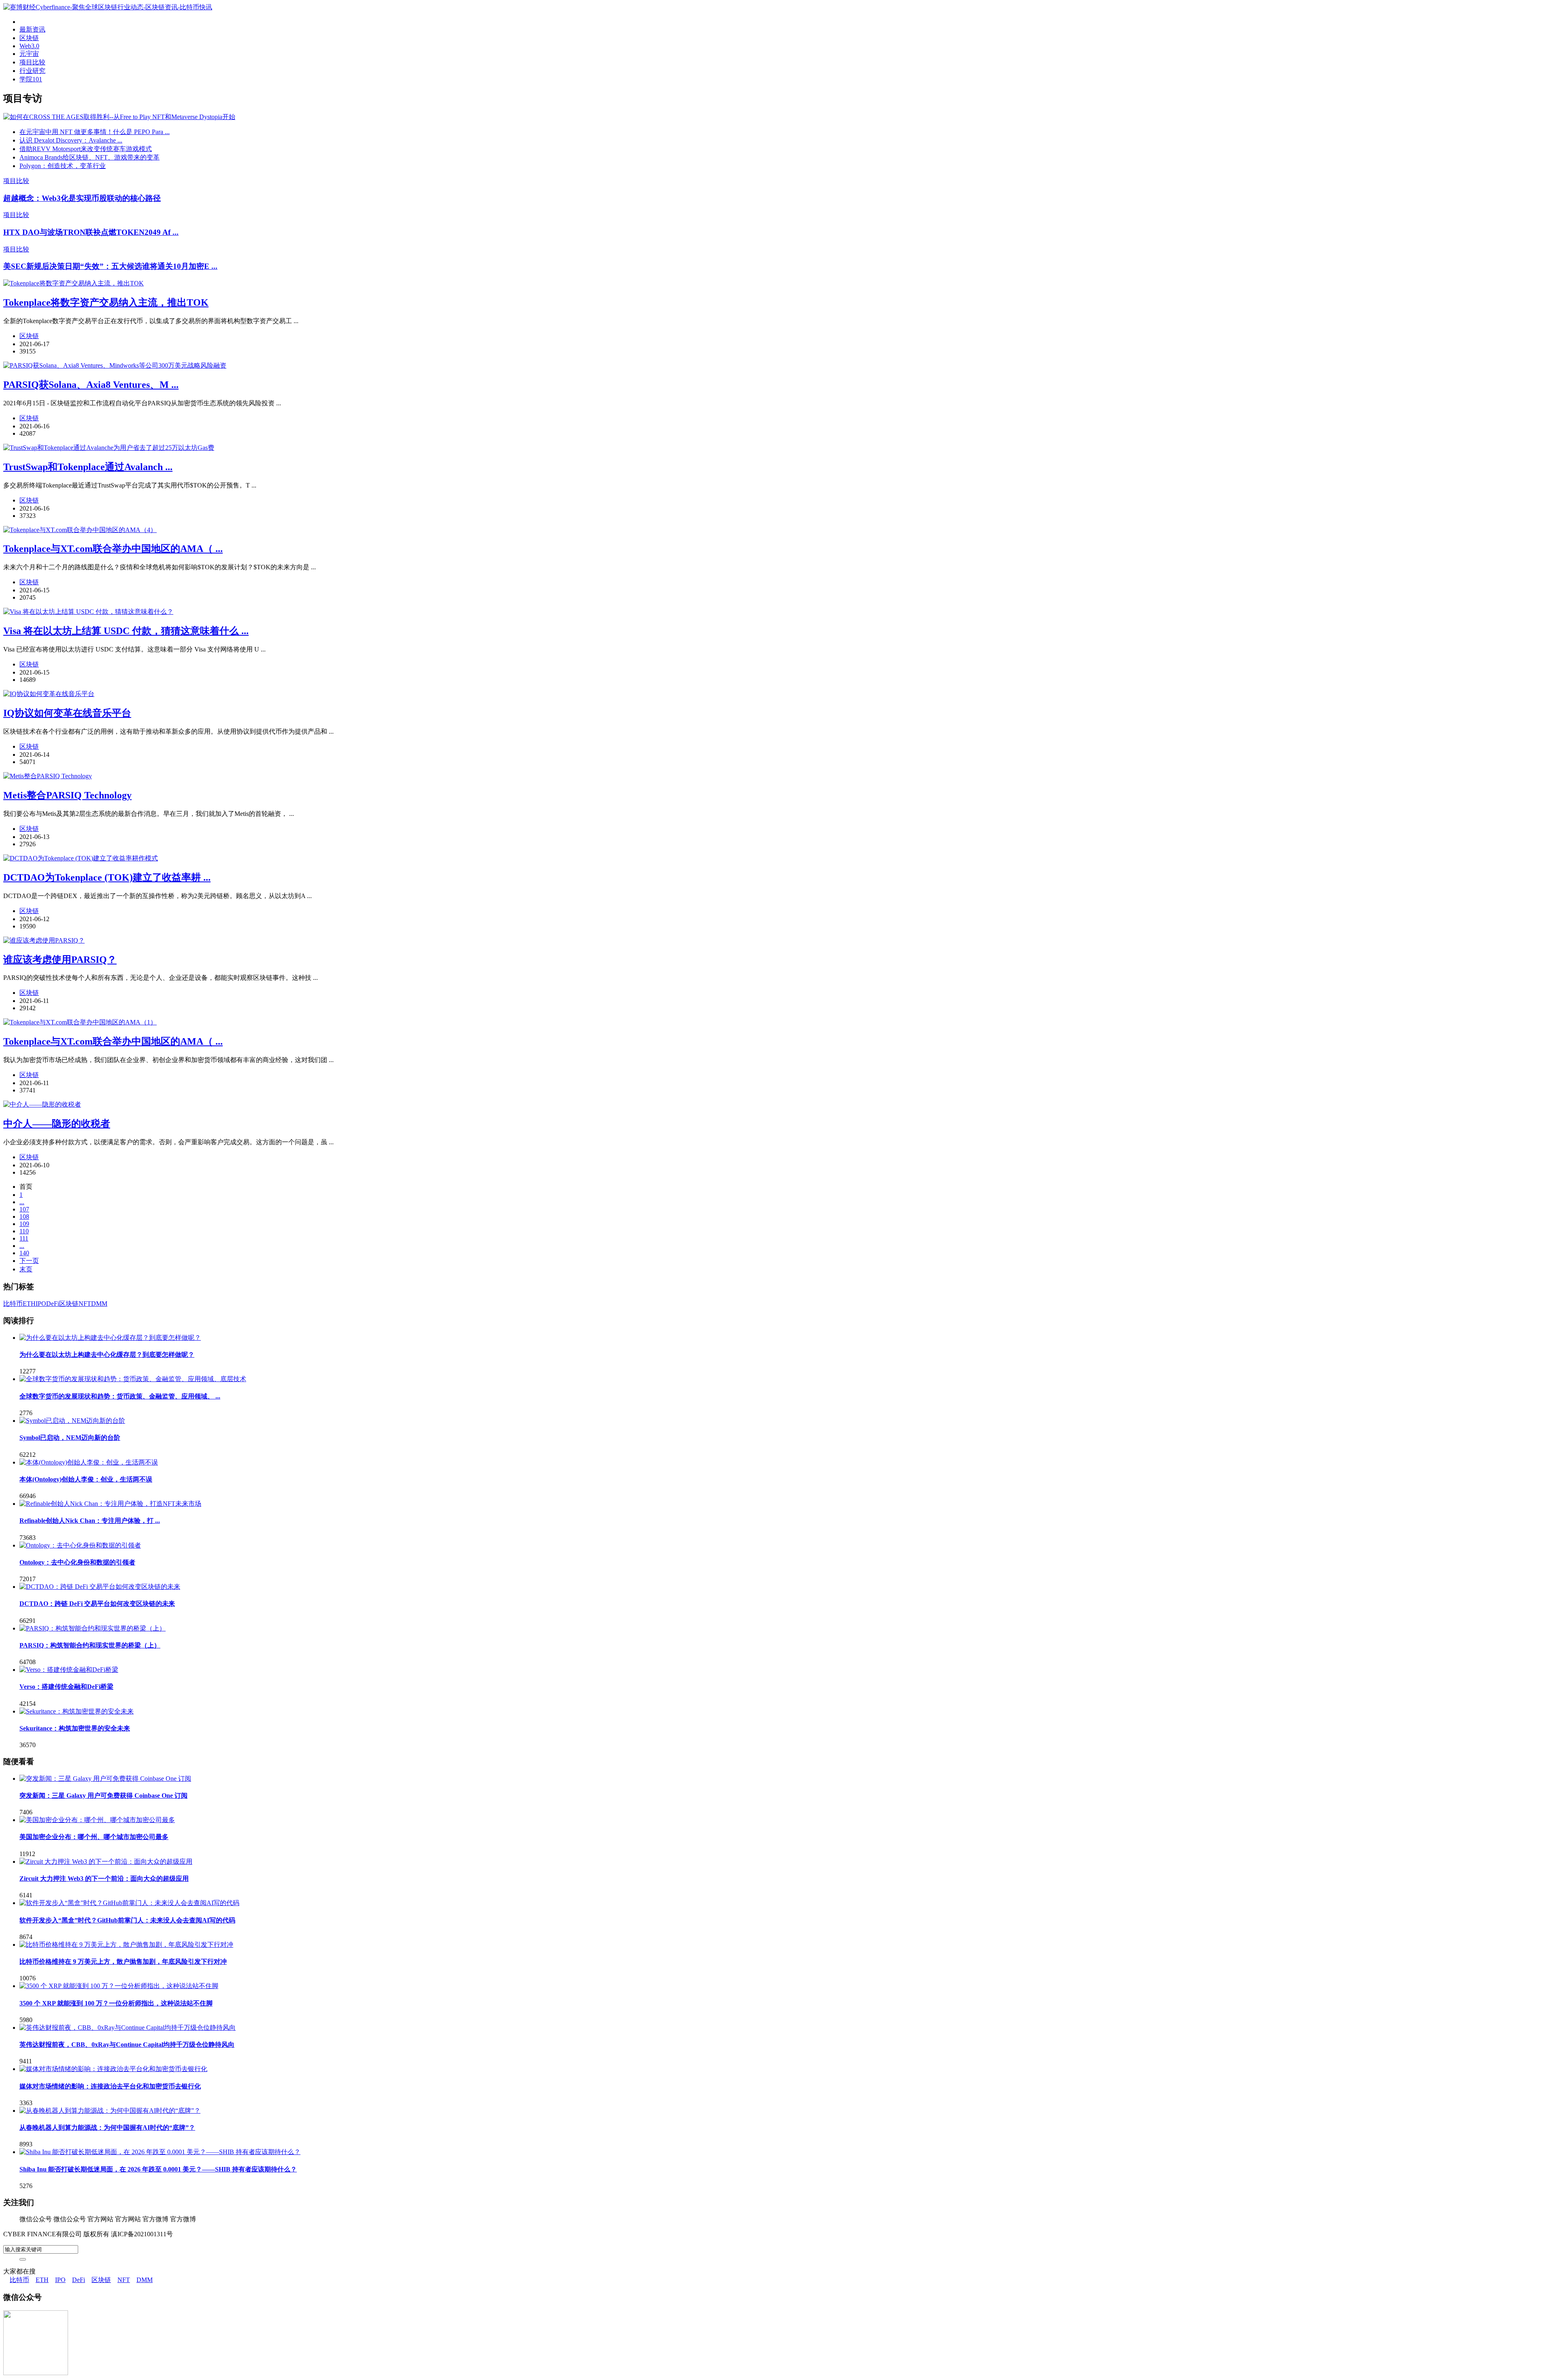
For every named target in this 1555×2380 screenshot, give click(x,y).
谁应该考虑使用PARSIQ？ (60, 960)
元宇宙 (29, 54)
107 (24, 1209)
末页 (26, 1269)
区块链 (29, 38)
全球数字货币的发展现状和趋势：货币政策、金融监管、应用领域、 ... (120, 1396)
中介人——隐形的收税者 (57, 1124)
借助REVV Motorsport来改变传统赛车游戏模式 (86, 149)
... (22, 1202)
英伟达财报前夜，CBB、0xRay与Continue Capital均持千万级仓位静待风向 (127, 2045)
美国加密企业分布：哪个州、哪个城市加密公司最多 (94, 1837)
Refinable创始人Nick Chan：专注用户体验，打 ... (90, 1521)
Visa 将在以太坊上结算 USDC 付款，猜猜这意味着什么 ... (126, 631)
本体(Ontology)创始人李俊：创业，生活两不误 (86, 1479)
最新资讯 (32, 29)
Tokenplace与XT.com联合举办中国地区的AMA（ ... (113, 549)
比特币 (13, 1304)
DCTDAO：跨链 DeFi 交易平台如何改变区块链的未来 (97, 1604)
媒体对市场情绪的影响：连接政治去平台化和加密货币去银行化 (110, 2086)
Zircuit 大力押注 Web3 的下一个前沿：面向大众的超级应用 (104, 1879)
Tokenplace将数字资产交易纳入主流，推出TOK (106, 302)
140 (24, 1253)
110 (24, 1231)
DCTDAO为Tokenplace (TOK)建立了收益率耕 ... (107, 877)
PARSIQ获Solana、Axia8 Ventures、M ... (91, 385)
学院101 (31, 79)
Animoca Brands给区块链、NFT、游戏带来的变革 (89, 157)
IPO (41, 1304)
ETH (29, 1304)
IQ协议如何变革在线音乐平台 (67, 713)
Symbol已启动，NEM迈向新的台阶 (70, 1438)
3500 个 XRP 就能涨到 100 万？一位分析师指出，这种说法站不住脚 (116, 2003)
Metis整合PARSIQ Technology (67, 795)
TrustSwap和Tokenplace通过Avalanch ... (88, 467)
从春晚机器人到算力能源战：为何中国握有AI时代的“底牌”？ (107, 2128)
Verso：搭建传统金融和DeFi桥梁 (66, 1687)
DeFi (53, 1304)
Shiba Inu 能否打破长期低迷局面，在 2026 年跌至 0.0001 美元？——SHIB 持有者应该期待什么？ (158, 2169)
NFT (85, 1304)
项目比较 (32, 62)
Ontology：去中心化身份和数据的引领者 (77, 1562)
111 (24, 1238)
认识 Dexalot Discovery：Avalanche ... (71, 140)
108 (24, 1217)
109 (24, 1224)
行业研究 (32, 71)
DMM (99, 1304)
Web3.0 (29, 46)
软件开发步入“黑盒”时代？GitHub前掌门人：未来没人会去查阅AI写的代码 (127, 1920)
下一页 (29, 1261)
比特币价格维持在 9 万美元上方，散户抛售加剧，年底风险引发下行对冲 (123, 1962)
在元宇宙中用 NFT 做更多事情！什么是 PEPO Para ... (95, 132)
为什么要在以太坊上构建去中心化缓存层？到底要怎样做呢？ (107, 1355)
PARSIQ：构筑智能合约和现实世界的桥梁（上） (90, 1645)
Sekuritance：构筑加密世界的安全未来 (75, 1728)
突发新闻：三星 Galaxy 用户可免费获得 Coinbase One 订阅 (103, 1796)
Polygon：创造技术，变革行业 (63, 166)
